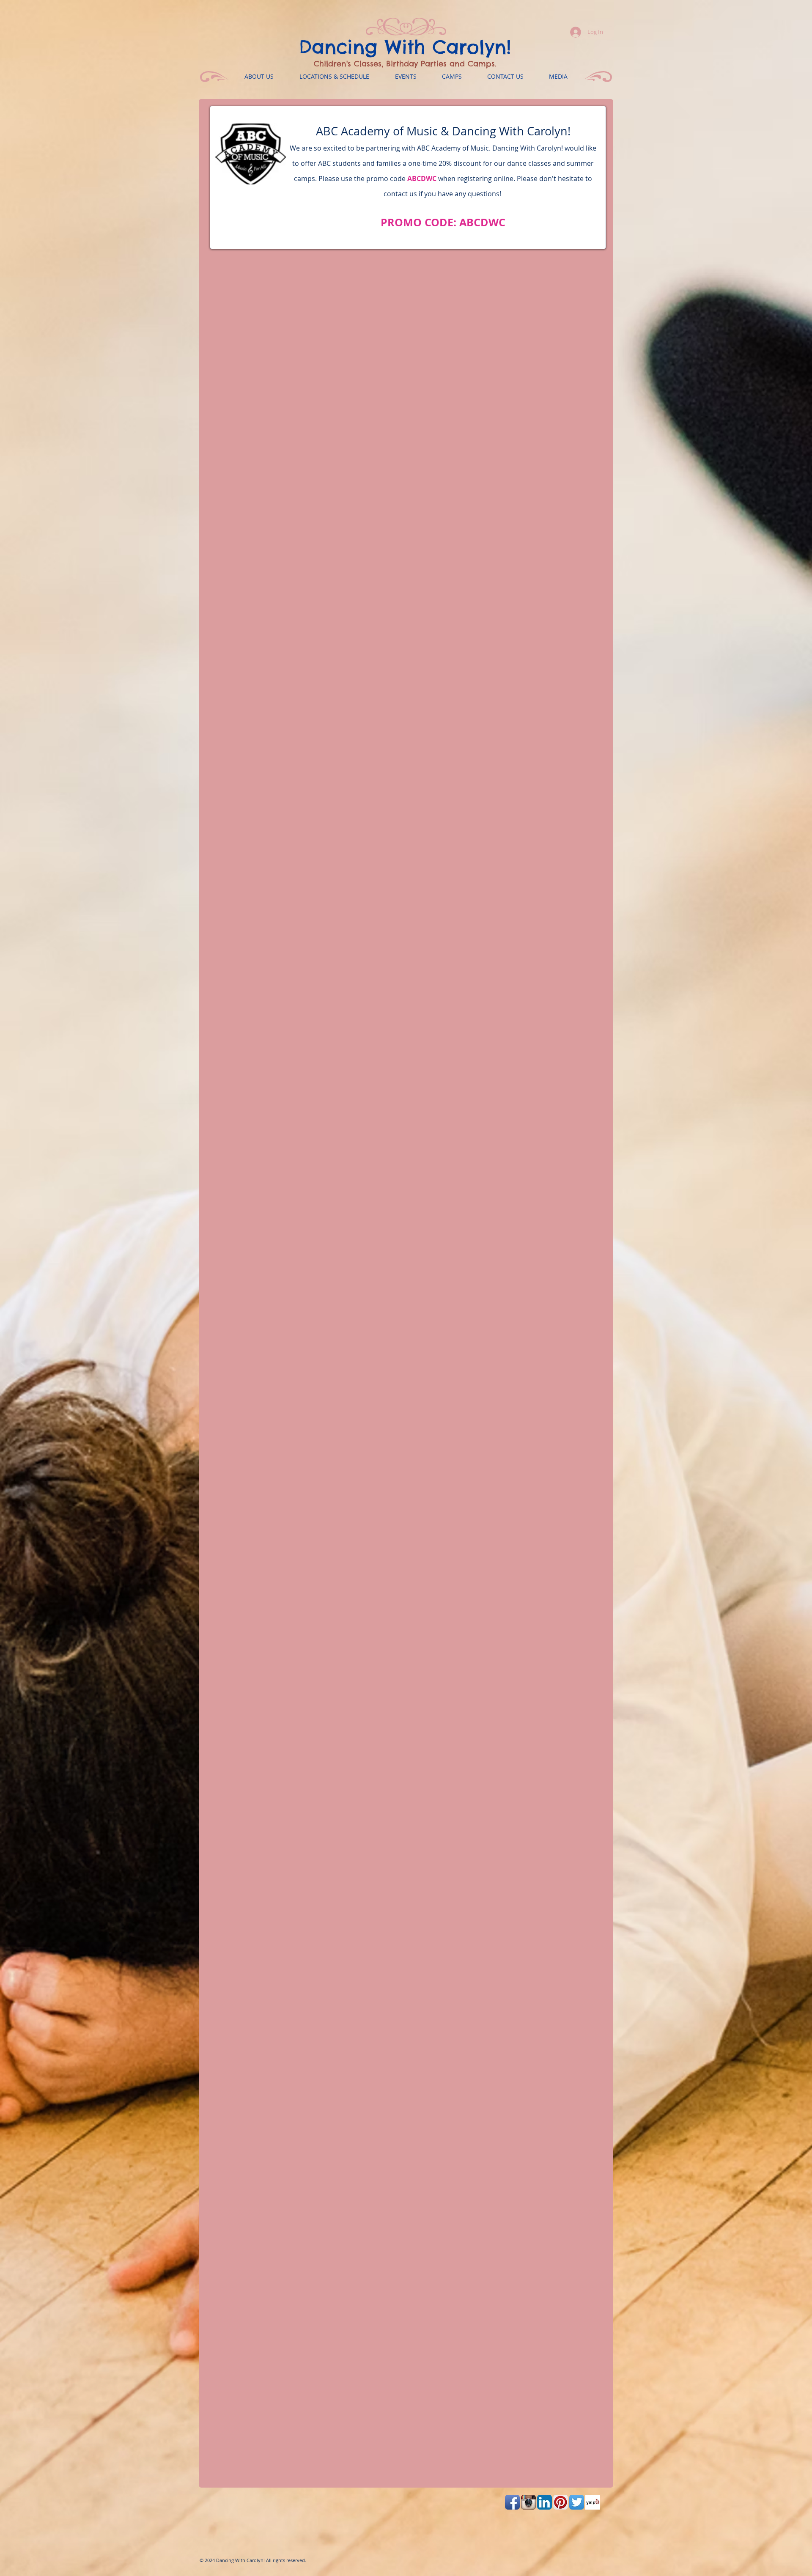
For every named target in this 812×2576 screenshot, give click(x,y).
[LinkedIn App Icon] (545, 2502)
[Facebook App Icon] (512, 2502)
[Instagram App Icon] (528, 2502)
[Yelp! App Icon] (593, 2502)
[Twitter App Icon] (577, 2502)
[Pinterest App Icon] (561, 2502)
